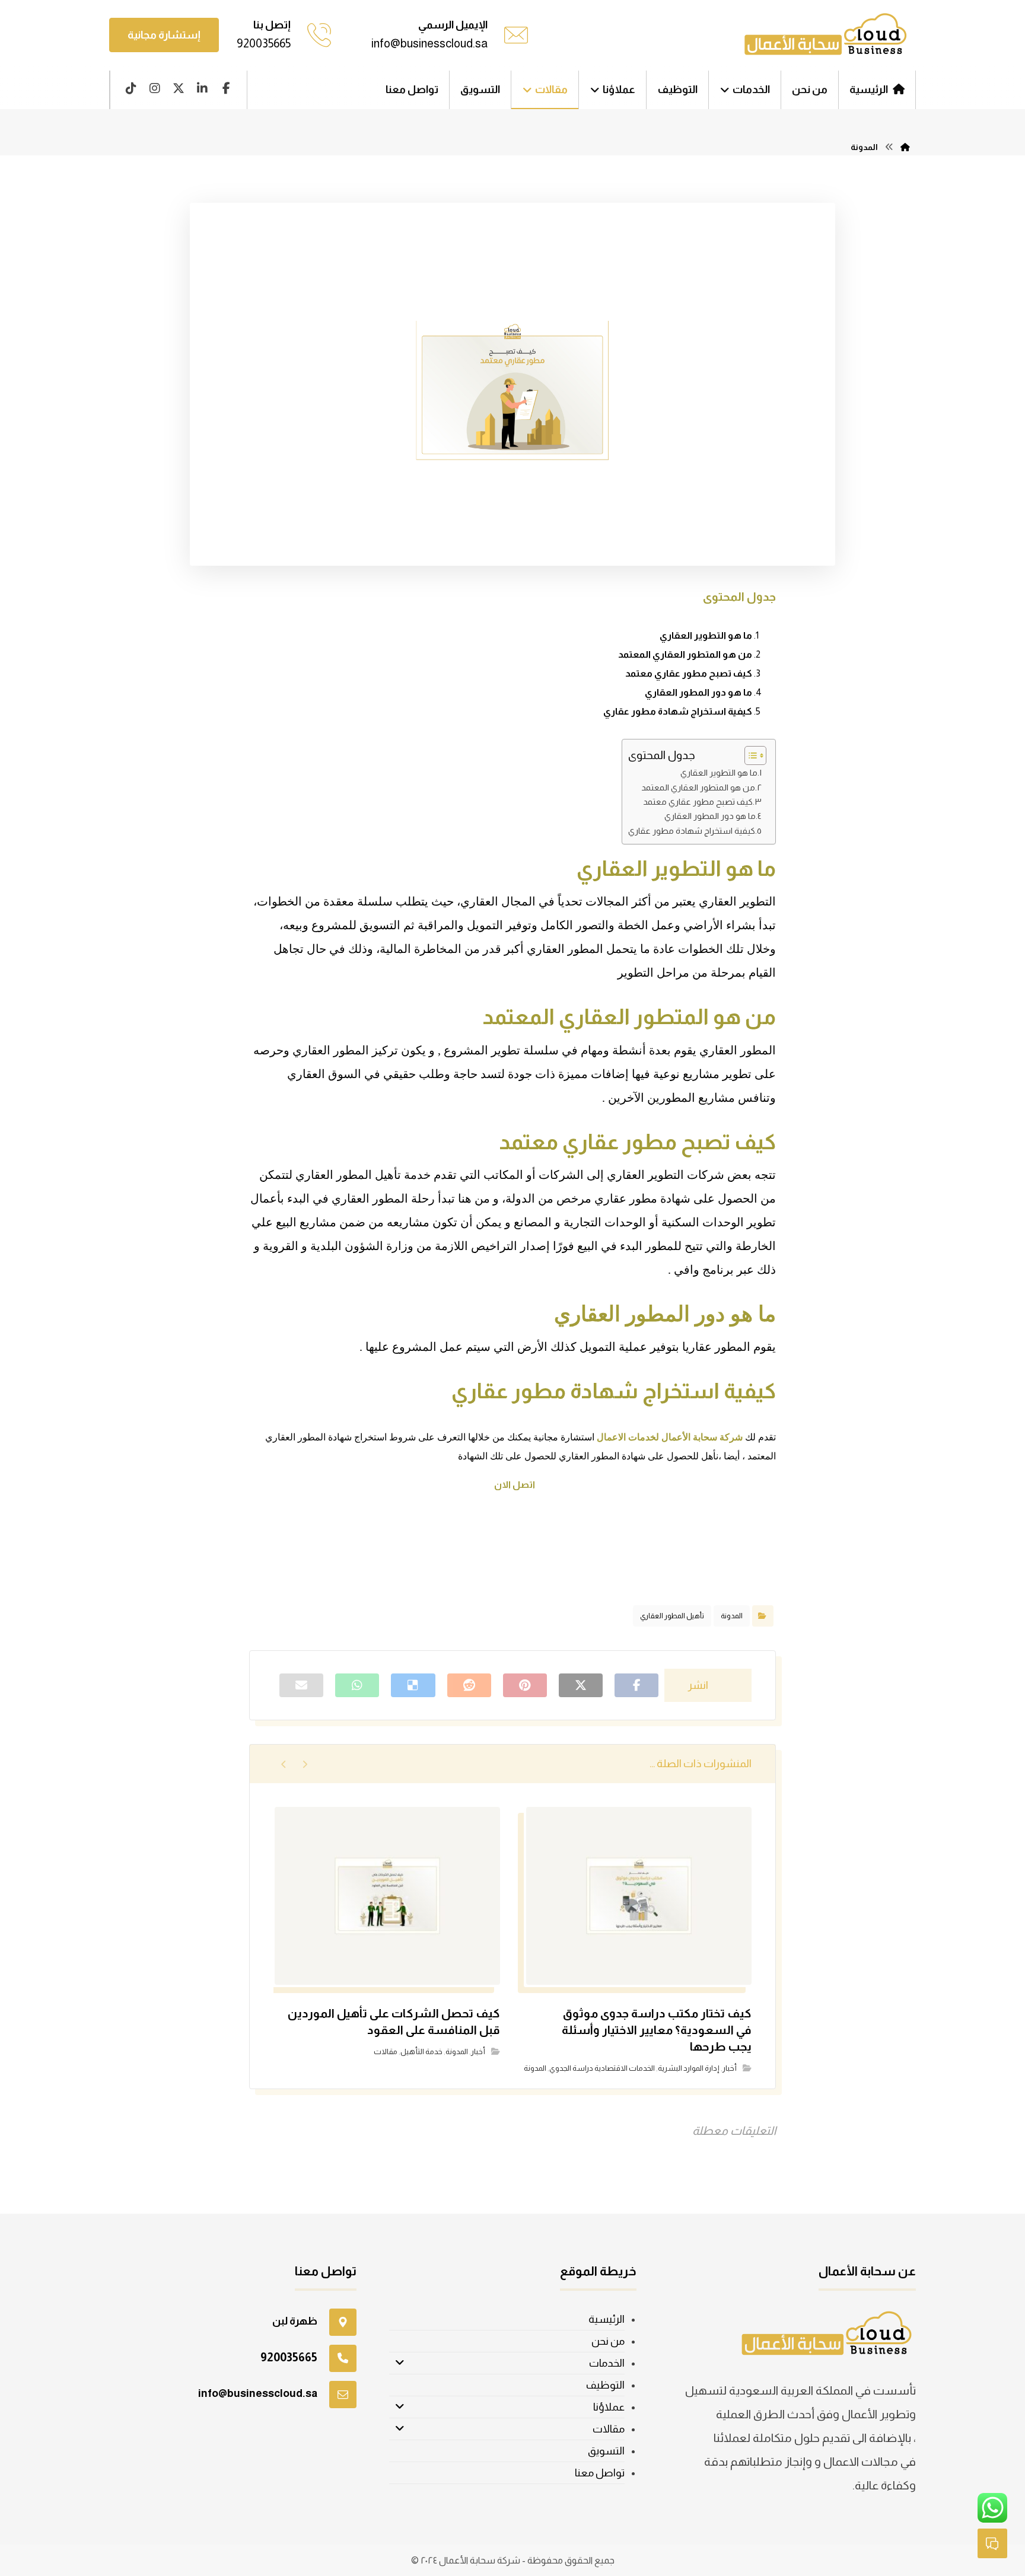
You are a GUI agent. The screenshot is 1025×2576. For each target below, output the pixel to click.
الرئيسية (607, 2319)
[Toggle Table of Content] (749, 755)
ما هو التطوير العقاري (706, 635)
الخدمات (607, 2363)
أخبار (730, 2068)
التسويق (606, 2451)
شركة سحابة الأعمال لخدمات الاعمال (671, 1437)
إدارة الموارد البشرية (689, 2068)
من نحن (608, 2341)
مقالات (386, 2051)
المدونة (732, 1616)
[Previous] (305, 1764)
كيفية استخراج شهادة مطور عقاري (678, 711)
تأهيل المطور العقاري (672, 1616)
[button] (226, 88)
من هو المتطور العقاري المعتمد (685, 654)
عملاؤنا (609, 2407)
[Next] (284, 1764)
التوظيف (605, 2385)
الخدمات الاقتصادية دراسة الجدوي (602, 2068)
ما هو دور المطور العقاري (698, 692)
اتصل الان (514, 1485)
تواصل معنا (600, 2473)
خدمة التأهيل (421, 2051)
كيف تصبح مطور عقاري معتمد (689, 673)
